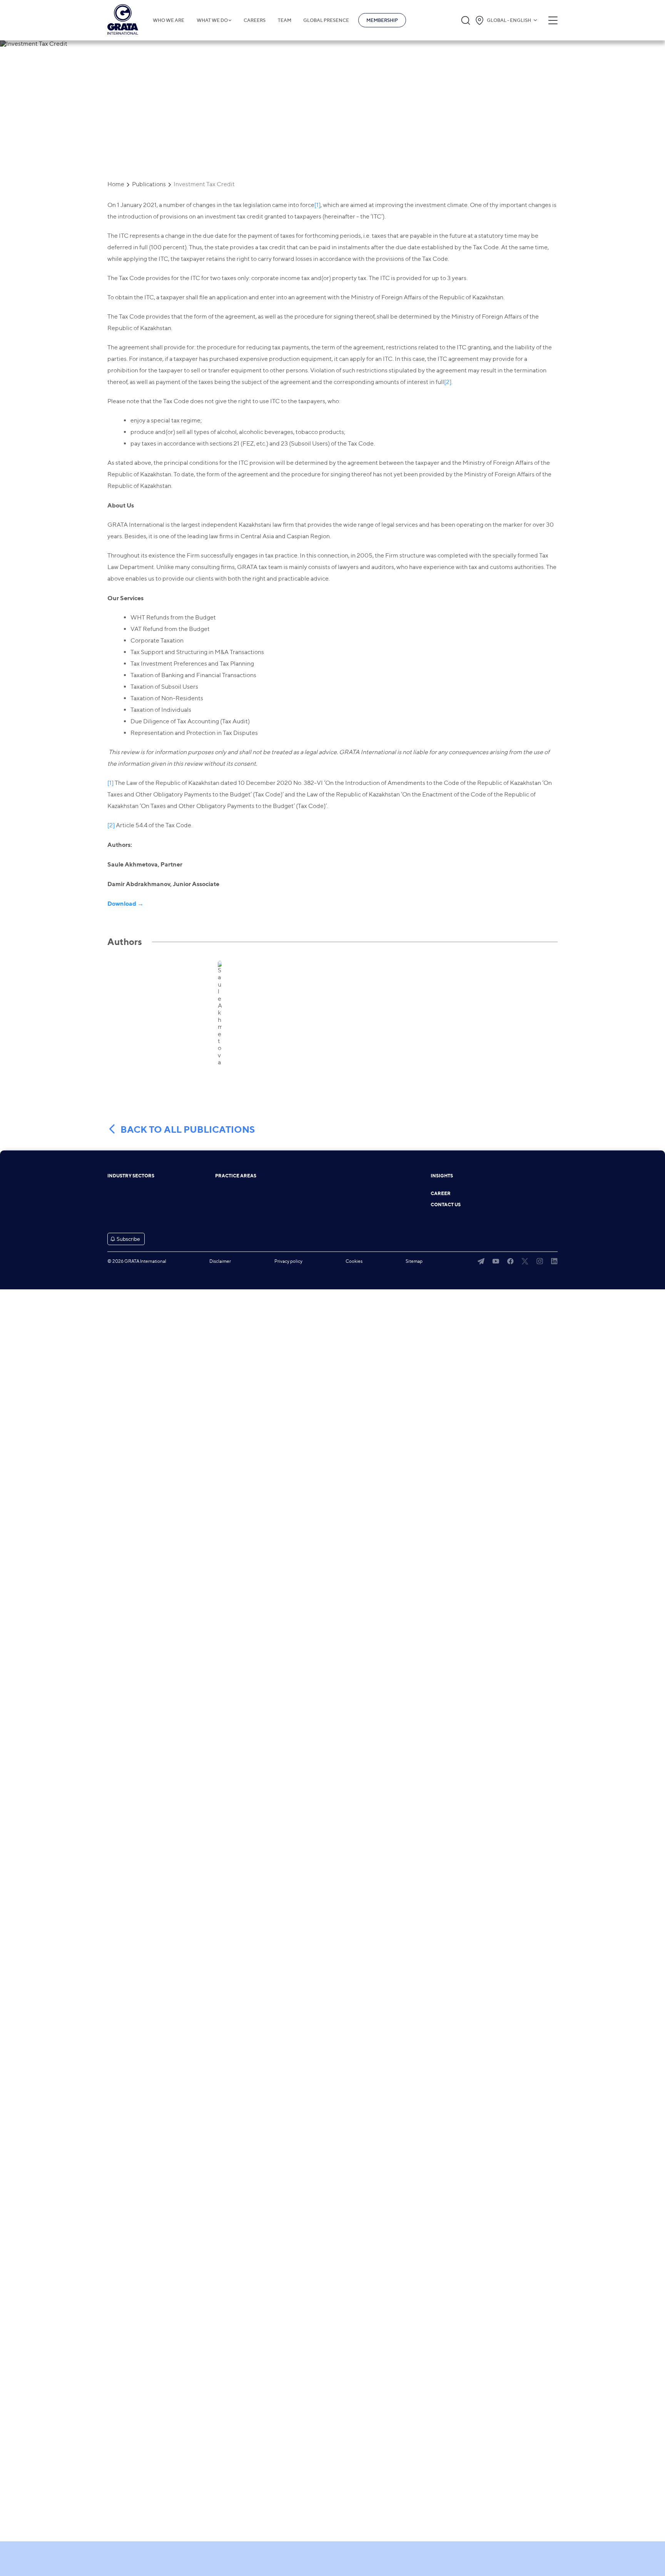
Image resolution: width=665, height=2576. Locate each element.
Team (285, 20)
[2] (448, 382)
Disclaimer (220, 1261)
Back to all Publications (188, 1130)
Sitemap (414, 1261)
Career (441, 1194)
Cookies (354, 1261)
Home (116, 184)
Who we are (169, 20)
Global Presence (326, 20)
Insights (442, 1176)
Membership (382, 20)
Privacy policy (288, 1261)
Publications (149, 184)
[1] (317, 205)
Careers (255, 20)
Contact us (446, 1205)
